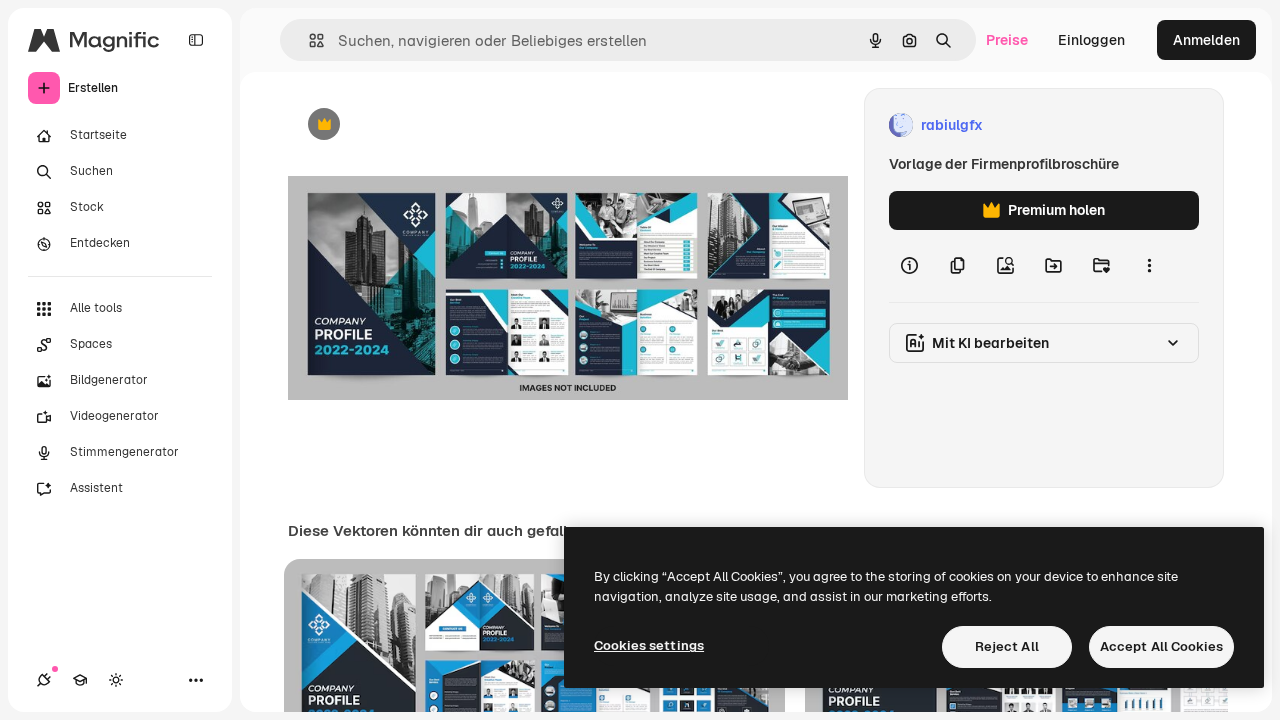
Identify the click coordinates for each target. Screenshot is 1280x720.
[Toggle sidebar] (196, 40)
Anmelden (1206, 40)
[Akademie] (80, 680)
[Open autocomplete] (308, 40)
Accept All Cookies (1161, 646)
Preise (1007, 40)
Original (416, 125)
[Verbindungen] (44, 680)
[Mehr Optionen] (1149, 266)
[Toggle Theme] (116, 680)
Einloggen (1091, 40)
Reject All (1007, 646)
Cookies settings (649, 645)
